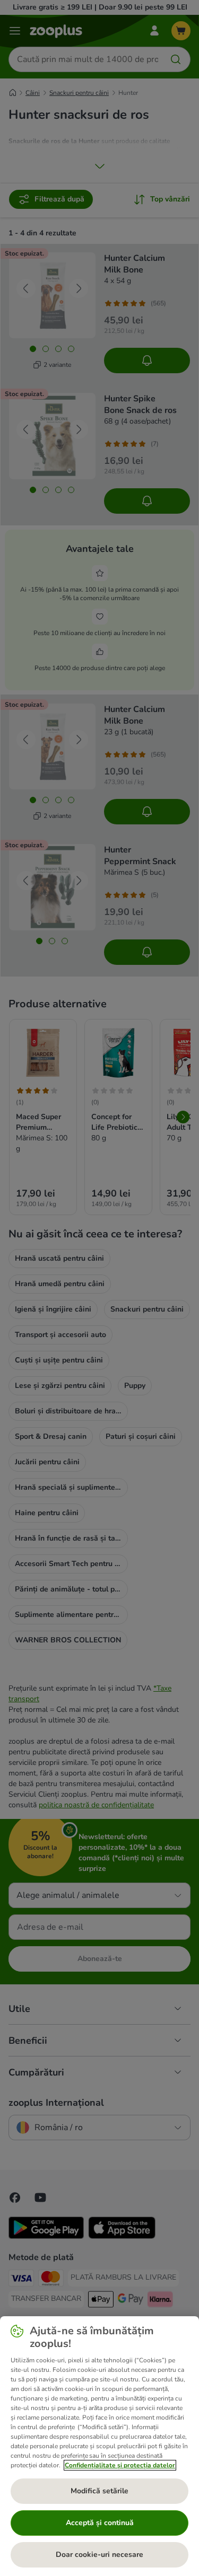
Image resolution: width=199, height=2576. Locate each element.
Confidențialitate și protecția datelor (120, 2465)
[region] (99, 2446)
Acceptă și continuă (100, 2523)
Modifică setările (99, 2491)
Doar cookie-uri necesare (99, 2555)
